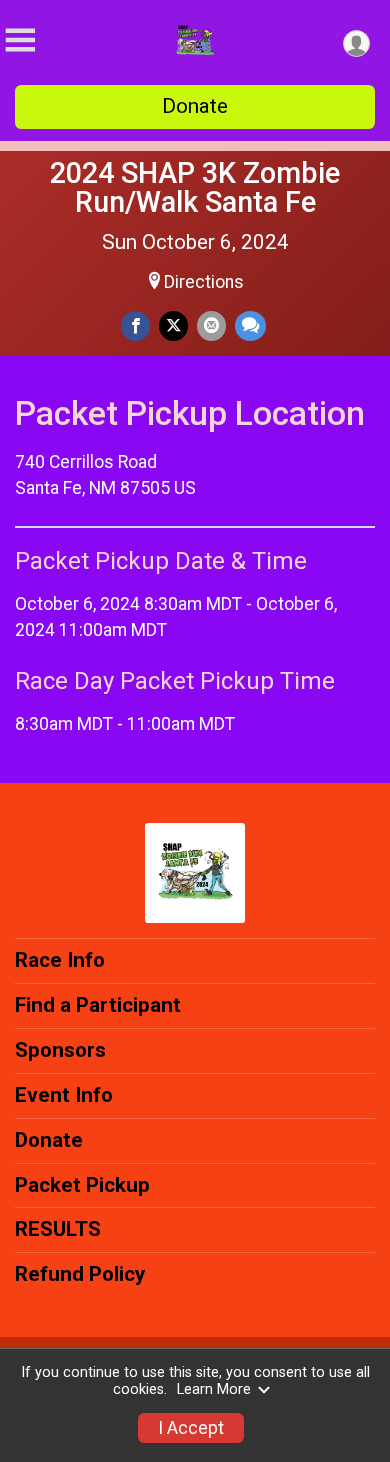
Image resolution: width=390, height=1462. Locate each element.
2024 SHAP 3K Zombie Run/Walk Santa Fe (195, 187)
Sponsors (60, 1050)
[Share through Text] (250, 325)
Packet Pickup (82, 1185)
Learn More (214, 1389)
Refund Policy (80, 1274)
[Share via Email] (211, 325)
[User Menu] (356, 43)
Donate (195, 106)
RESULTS (58, 1229)
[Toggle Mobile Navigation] (20, 40)
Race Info (60, 960)
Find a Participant (98, 1005)
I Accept (191, 1428)
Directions (204, 282)
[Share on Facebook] (135, 325)
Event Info (64, 1095)
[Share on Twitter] (173, 325)
